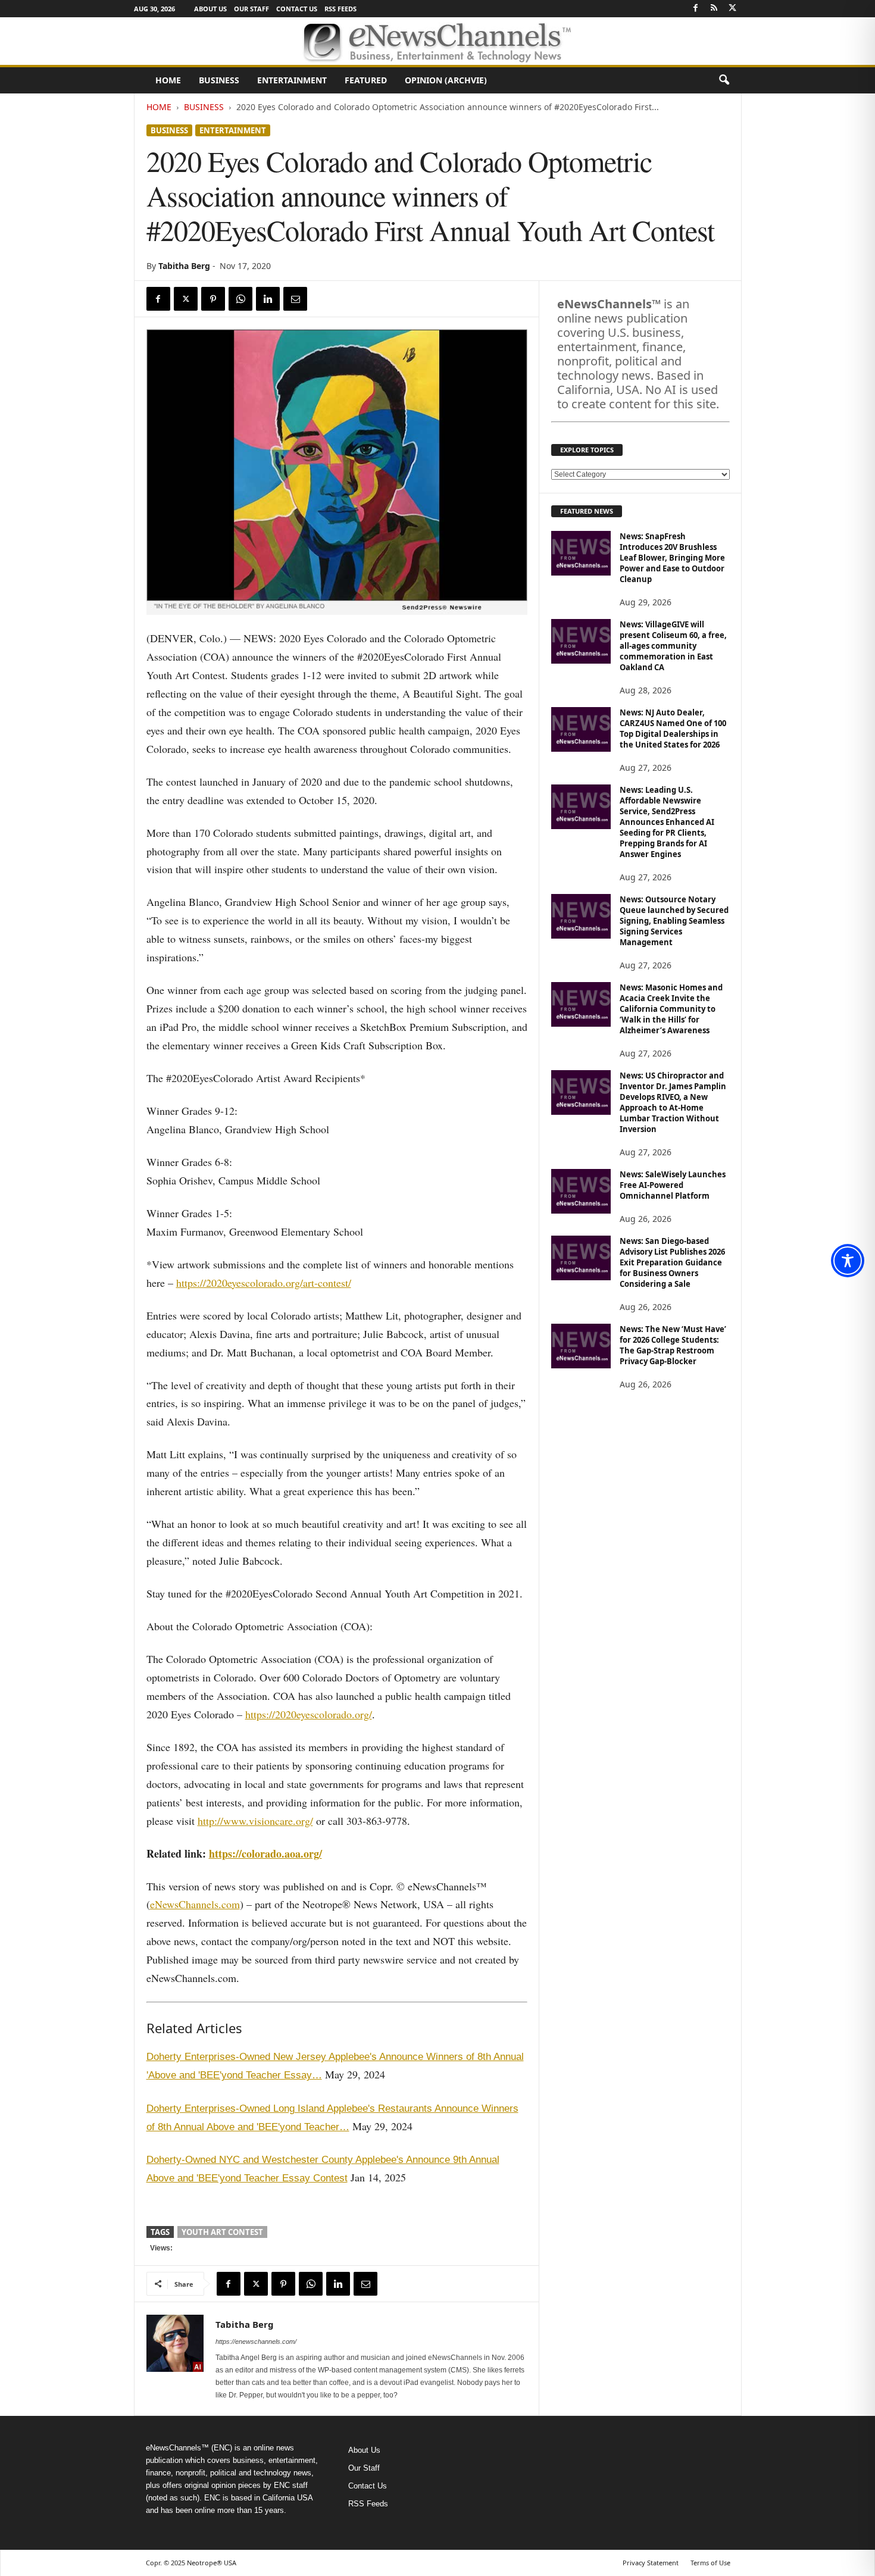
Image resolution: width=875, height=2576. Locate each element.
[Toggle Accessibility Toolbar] (848, 1261)
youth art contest (222, 2232)
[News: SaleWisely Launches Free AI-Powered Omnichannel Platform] (581, 1191)
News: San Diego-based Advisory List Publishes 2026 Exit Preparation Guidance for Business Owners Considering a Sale (672, 1262)
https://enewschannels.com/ (256, 2341)
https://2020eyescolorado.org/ (309, 1714)
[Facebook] (696, 9)
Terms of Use (710, 2563)
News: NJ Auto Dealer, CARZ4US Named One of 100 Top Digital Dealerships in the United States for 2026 (673, 729)
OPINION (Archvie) (446, 80)
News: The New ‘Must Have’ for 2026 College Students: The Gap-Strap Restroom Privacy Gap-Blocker (673, 1345)
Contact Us (297, 9)
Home (168, 80)
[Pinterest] (213, 299)
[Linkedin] (268, 299)
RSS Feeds (340, 9)
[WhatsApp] (240, 299)
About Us (210, 9)
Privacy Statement (651, 2563)
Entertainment (292, 80)
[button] (724, 80)
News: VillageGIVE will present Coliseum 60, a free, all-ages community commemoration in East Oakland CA (673, 646)
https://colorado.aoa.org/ (265, 1853)
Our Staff (251, 9)
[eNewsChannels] (437, 41)
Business (219, 80)
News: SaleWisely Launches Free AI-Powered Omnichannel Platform (673, 1185)
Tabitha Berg (184, 266)
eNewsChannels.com (195, 1904)
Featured (366, 80)
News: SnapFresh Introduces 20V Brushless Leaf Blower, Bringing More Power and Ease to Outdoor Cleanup (672, 558)
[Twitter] (733, 9)
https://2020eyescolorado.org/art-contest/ (264, 1283)
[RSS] (714, 9)
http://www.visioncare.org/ (255, 1821)
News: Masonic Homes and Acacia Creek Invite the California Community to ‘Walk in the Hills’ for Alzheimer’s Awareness (671, 1009)
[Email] (295, 299)
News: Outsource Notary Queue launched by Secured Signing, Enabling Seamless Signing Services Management (674, 921)
